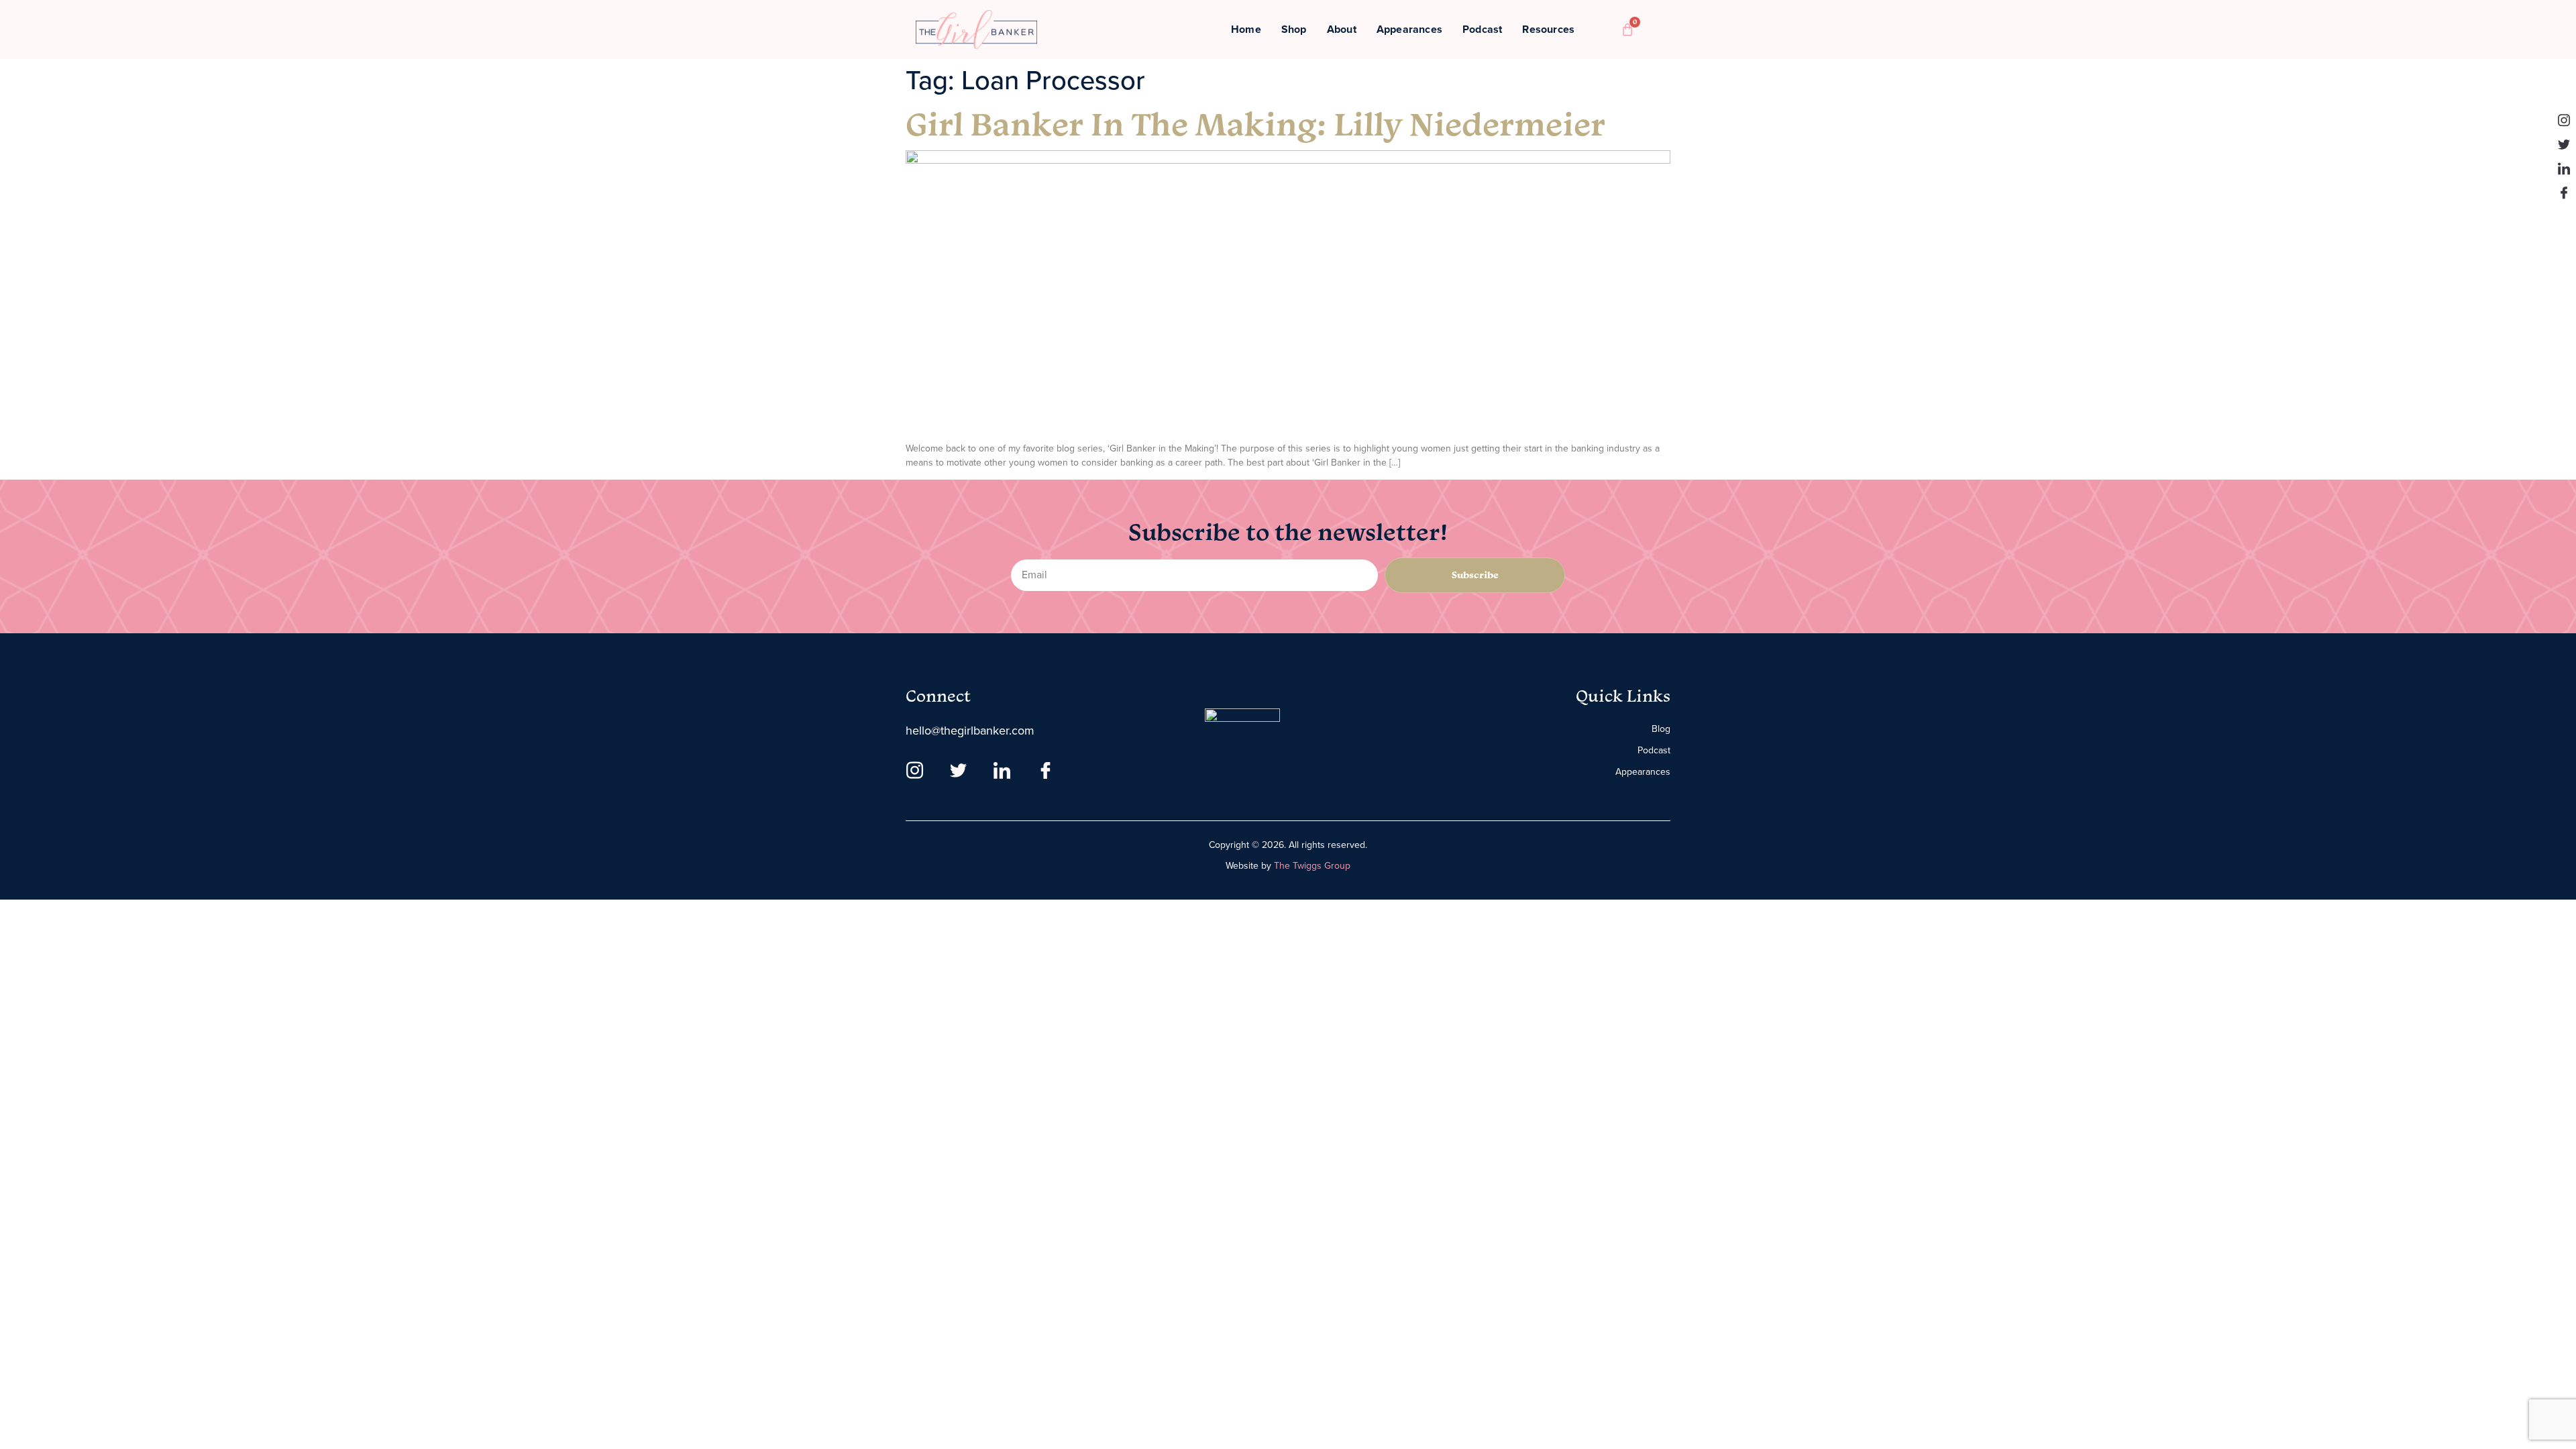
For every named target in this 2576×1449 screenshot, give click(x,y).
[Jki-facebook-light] (2564, 193)
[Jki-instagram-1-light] (2564, 120)
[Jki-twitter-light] (2564, 144)
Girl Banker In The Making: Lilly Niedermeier (1255, 123)
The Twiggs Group (1312, 866)
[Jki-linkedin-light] (2564, 168)
